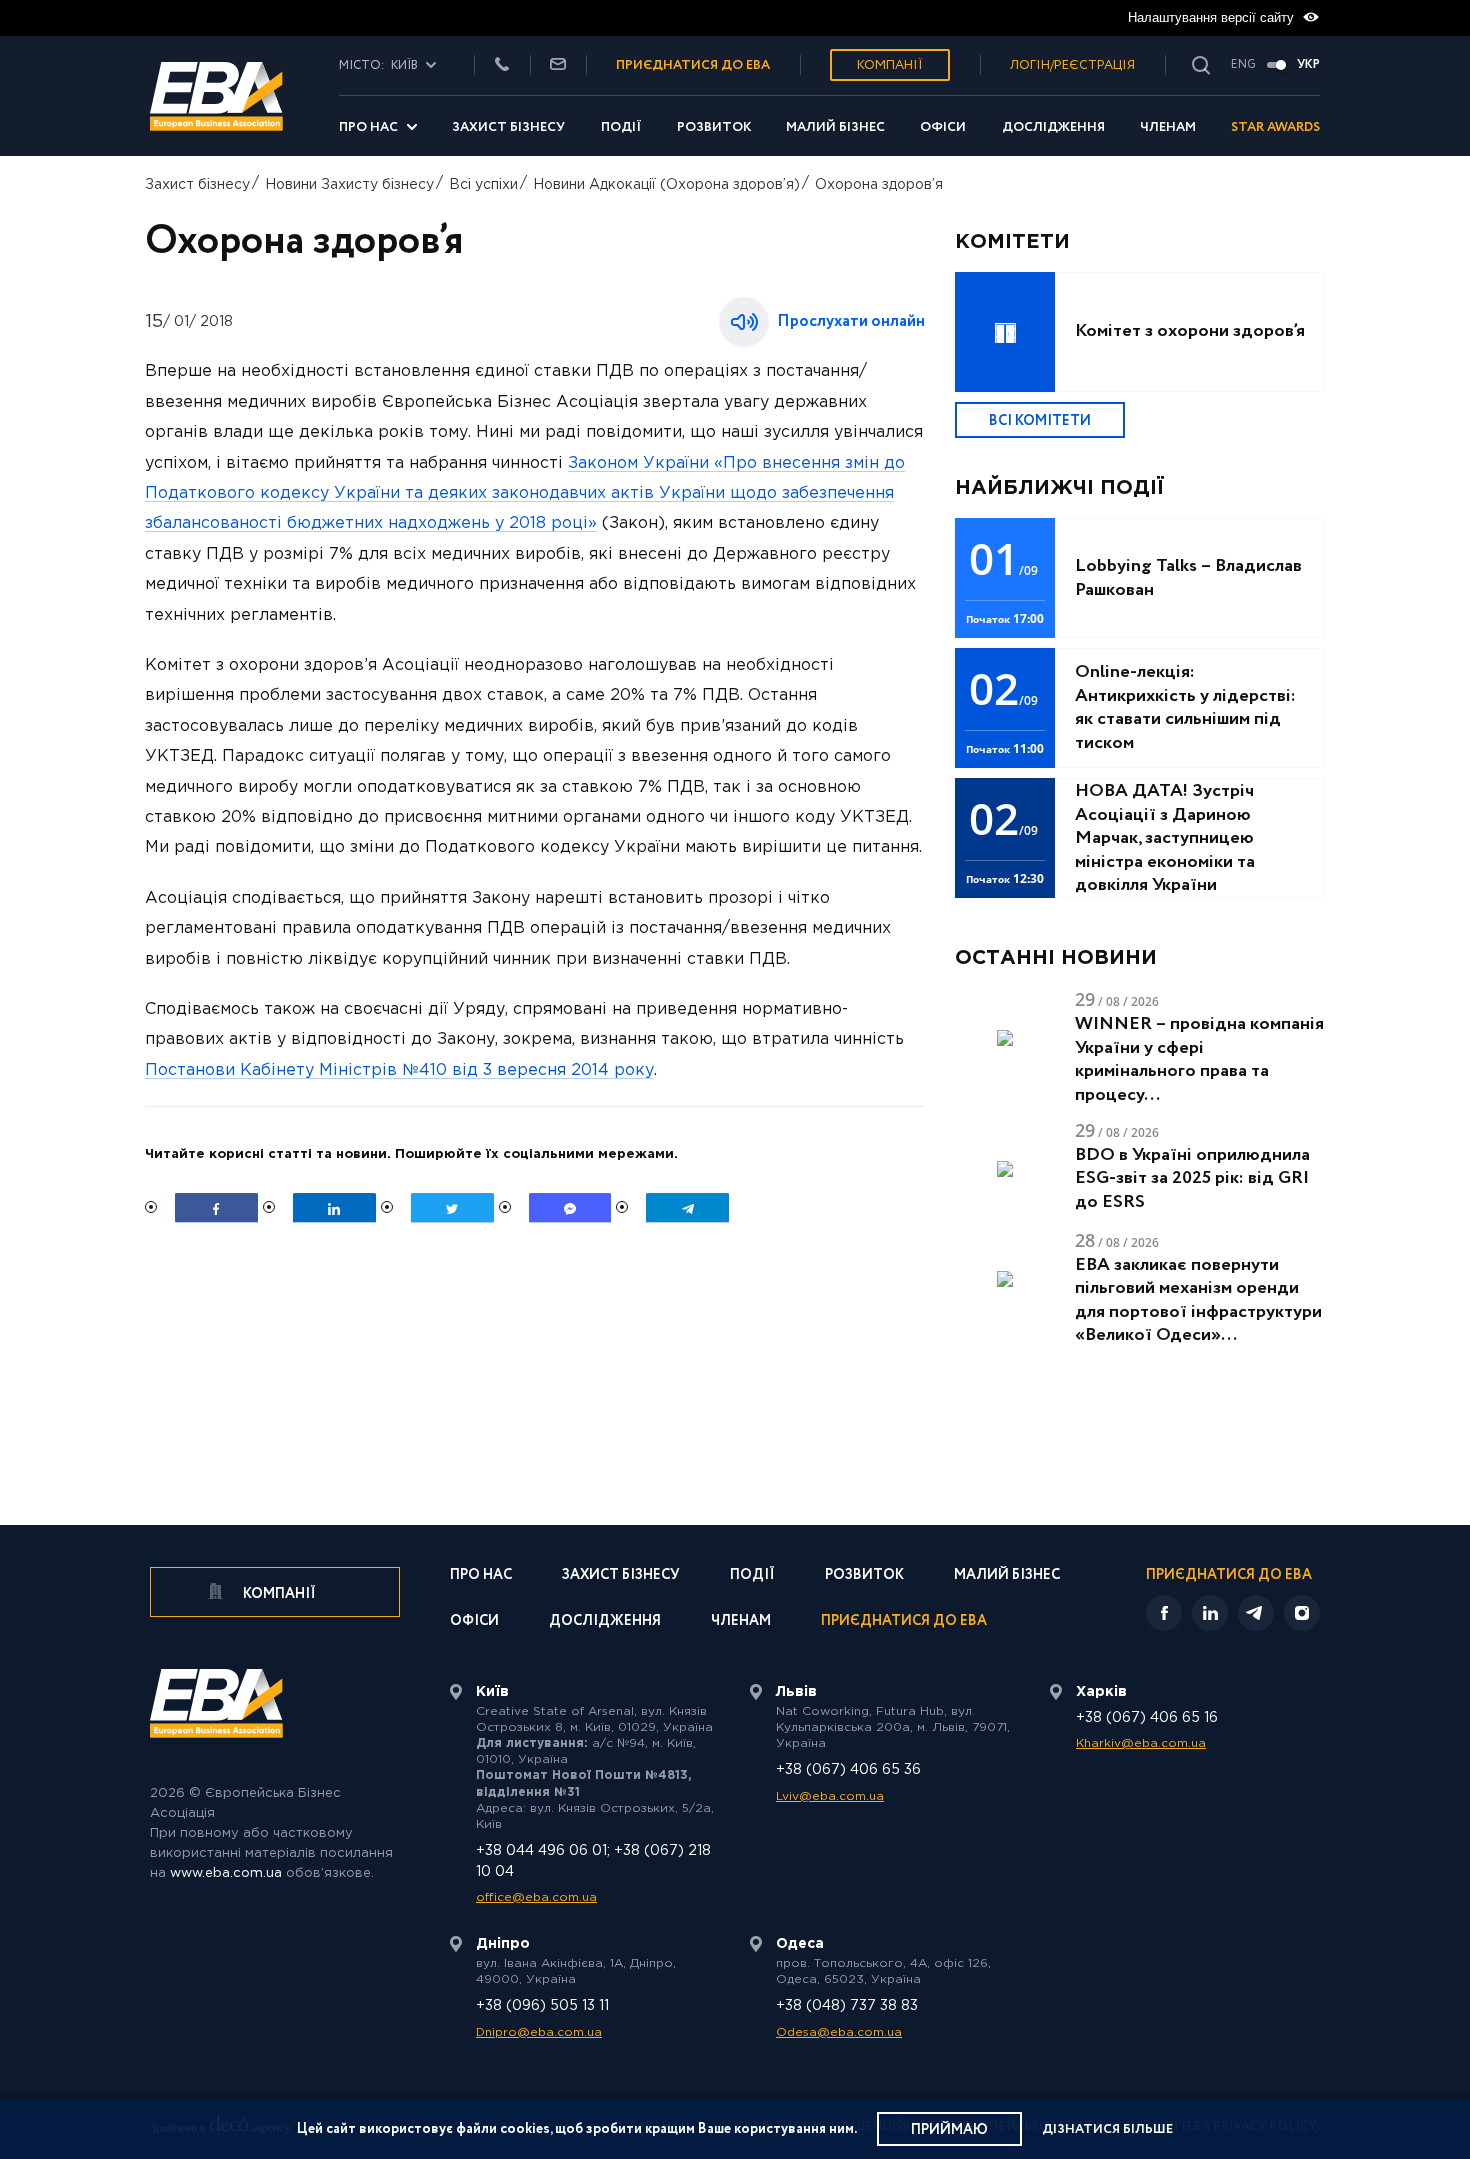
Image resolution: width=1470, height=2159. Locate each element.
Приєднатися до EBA (904, 1622)
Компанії (890, 65)
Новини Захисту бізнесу (349, 185)
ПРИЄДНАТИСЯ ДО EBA (693, 65)
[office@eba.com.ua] (558, 65)
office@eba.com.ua (536, 1897)
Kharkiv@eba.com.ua (1141, 1743)
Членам (1168, 127)
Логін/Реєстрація (1072, 65)
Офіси (943, 127)
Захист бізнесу (508, 127)
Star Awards (1275, 127)
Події (621, 127)
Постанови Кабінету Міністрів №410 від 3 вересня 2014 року (399, 1070)
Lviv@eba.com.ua (830, 1796)
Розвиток (714, 127)
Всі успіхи (483, 185)
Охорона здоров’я (879, 185)
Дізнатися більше (1107, 2129)
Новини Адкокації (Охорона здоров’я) (666, 185)
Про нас (368, 127)
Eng (1243, 65)
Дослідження (1053, 127)
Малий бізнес (835, 127)
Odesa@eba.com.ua (839, 2032)
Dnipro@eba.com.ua (539, 2032)
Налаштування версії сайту (1213, 17)
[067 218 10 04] (502, 65)
